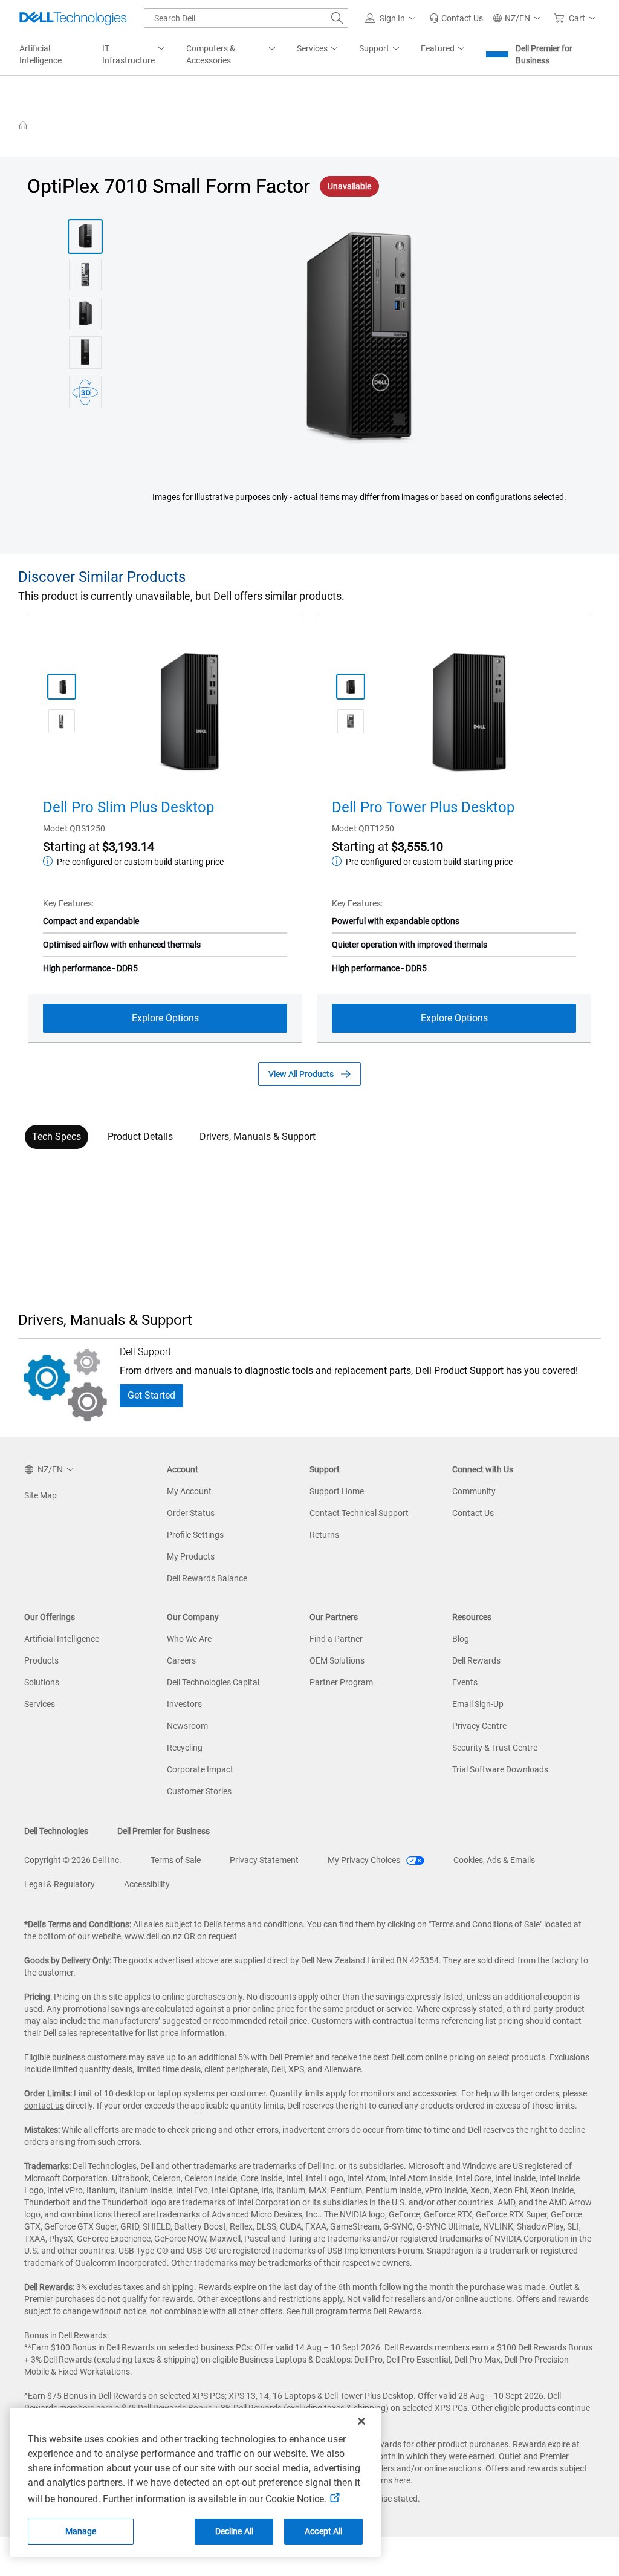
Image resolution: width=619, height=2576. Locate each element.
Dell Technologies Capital (213, 1682)
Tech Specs (57, 1137)
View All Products (301, 1074)
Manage (81, 2531)
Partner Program (341, 1682)
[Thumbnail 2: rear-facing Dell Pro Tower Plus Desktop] (351, 721)
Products (41, 1660)
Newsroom (187, 1726)
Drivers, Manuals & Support (258, 1137)
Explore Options (165, 1018)
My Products (191, 1556)
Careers (181, 1660)
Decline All (235, 2531)
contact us (44, 2106)
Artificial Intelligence (62, 1639)
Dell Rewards (476, 1660)
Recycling (185, 1748)
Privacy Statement (264, 1860)
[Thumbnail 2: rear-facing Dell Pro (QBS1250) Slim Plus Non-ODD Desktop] (62, 721)
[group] (360, 339)
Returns (324, 1535)
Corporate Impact (200, 1769)
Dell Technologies (56, 1831)
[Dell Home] (23, 125)
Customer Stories (199, 1791)
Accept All (323, 2531)
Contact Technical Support (359, 1513)
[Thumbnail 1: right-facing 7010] (85, 236)
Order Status (191, 1513)
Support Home (337, 1491)
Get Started (151, 1395)
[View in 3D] (85, 392)
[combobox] (246, 18)
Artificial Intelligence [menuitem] (41, 54)
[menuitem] (134, 55)
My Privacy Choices (365, 1860)
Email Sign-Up (478, 1704)
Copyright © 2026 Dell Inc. (73, 1860)
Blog (461, 1639)
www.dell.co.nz (154, 1936)
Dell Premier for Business (544, 54)
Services (40, 1704)
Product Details (140, 1137)
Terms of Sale (176, 1860)
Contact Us (473, 1513)
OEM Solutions (337, 1660)
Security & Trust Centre (495, 1748)
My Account (189, 1491)
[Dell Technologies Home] (73, 18)
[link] (456, 18)
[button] (392, 18)
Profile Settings (195, 1535)
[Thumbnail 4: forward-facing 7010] (85, 353)
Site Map (41, 1495)
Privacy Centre (479, 1726)
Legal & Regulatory (60, 1884)
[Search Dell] (337, 18)
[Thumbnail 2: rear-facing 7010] (85, 275)
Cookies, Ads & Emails (494, 1860)
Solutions (42, 1682)
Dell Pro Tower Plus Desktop (423, 807)
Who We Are (189, 1639)
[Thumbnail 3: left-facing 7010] (85, 314)
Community (474, 1491)
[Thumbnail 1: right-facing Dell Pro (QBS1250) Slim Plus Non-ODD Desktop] (62, 687)
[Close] (361, 2421)
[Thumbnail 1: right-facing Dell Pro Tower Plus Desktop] (351, 687)
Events (465, 1682)
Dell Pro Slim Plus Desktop (128, 807)
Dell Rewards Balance (207, 1578)
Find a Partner (336, 1639)
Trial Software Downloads (500, 1769)
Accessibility (147, 1884)
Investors (184, 1704)
